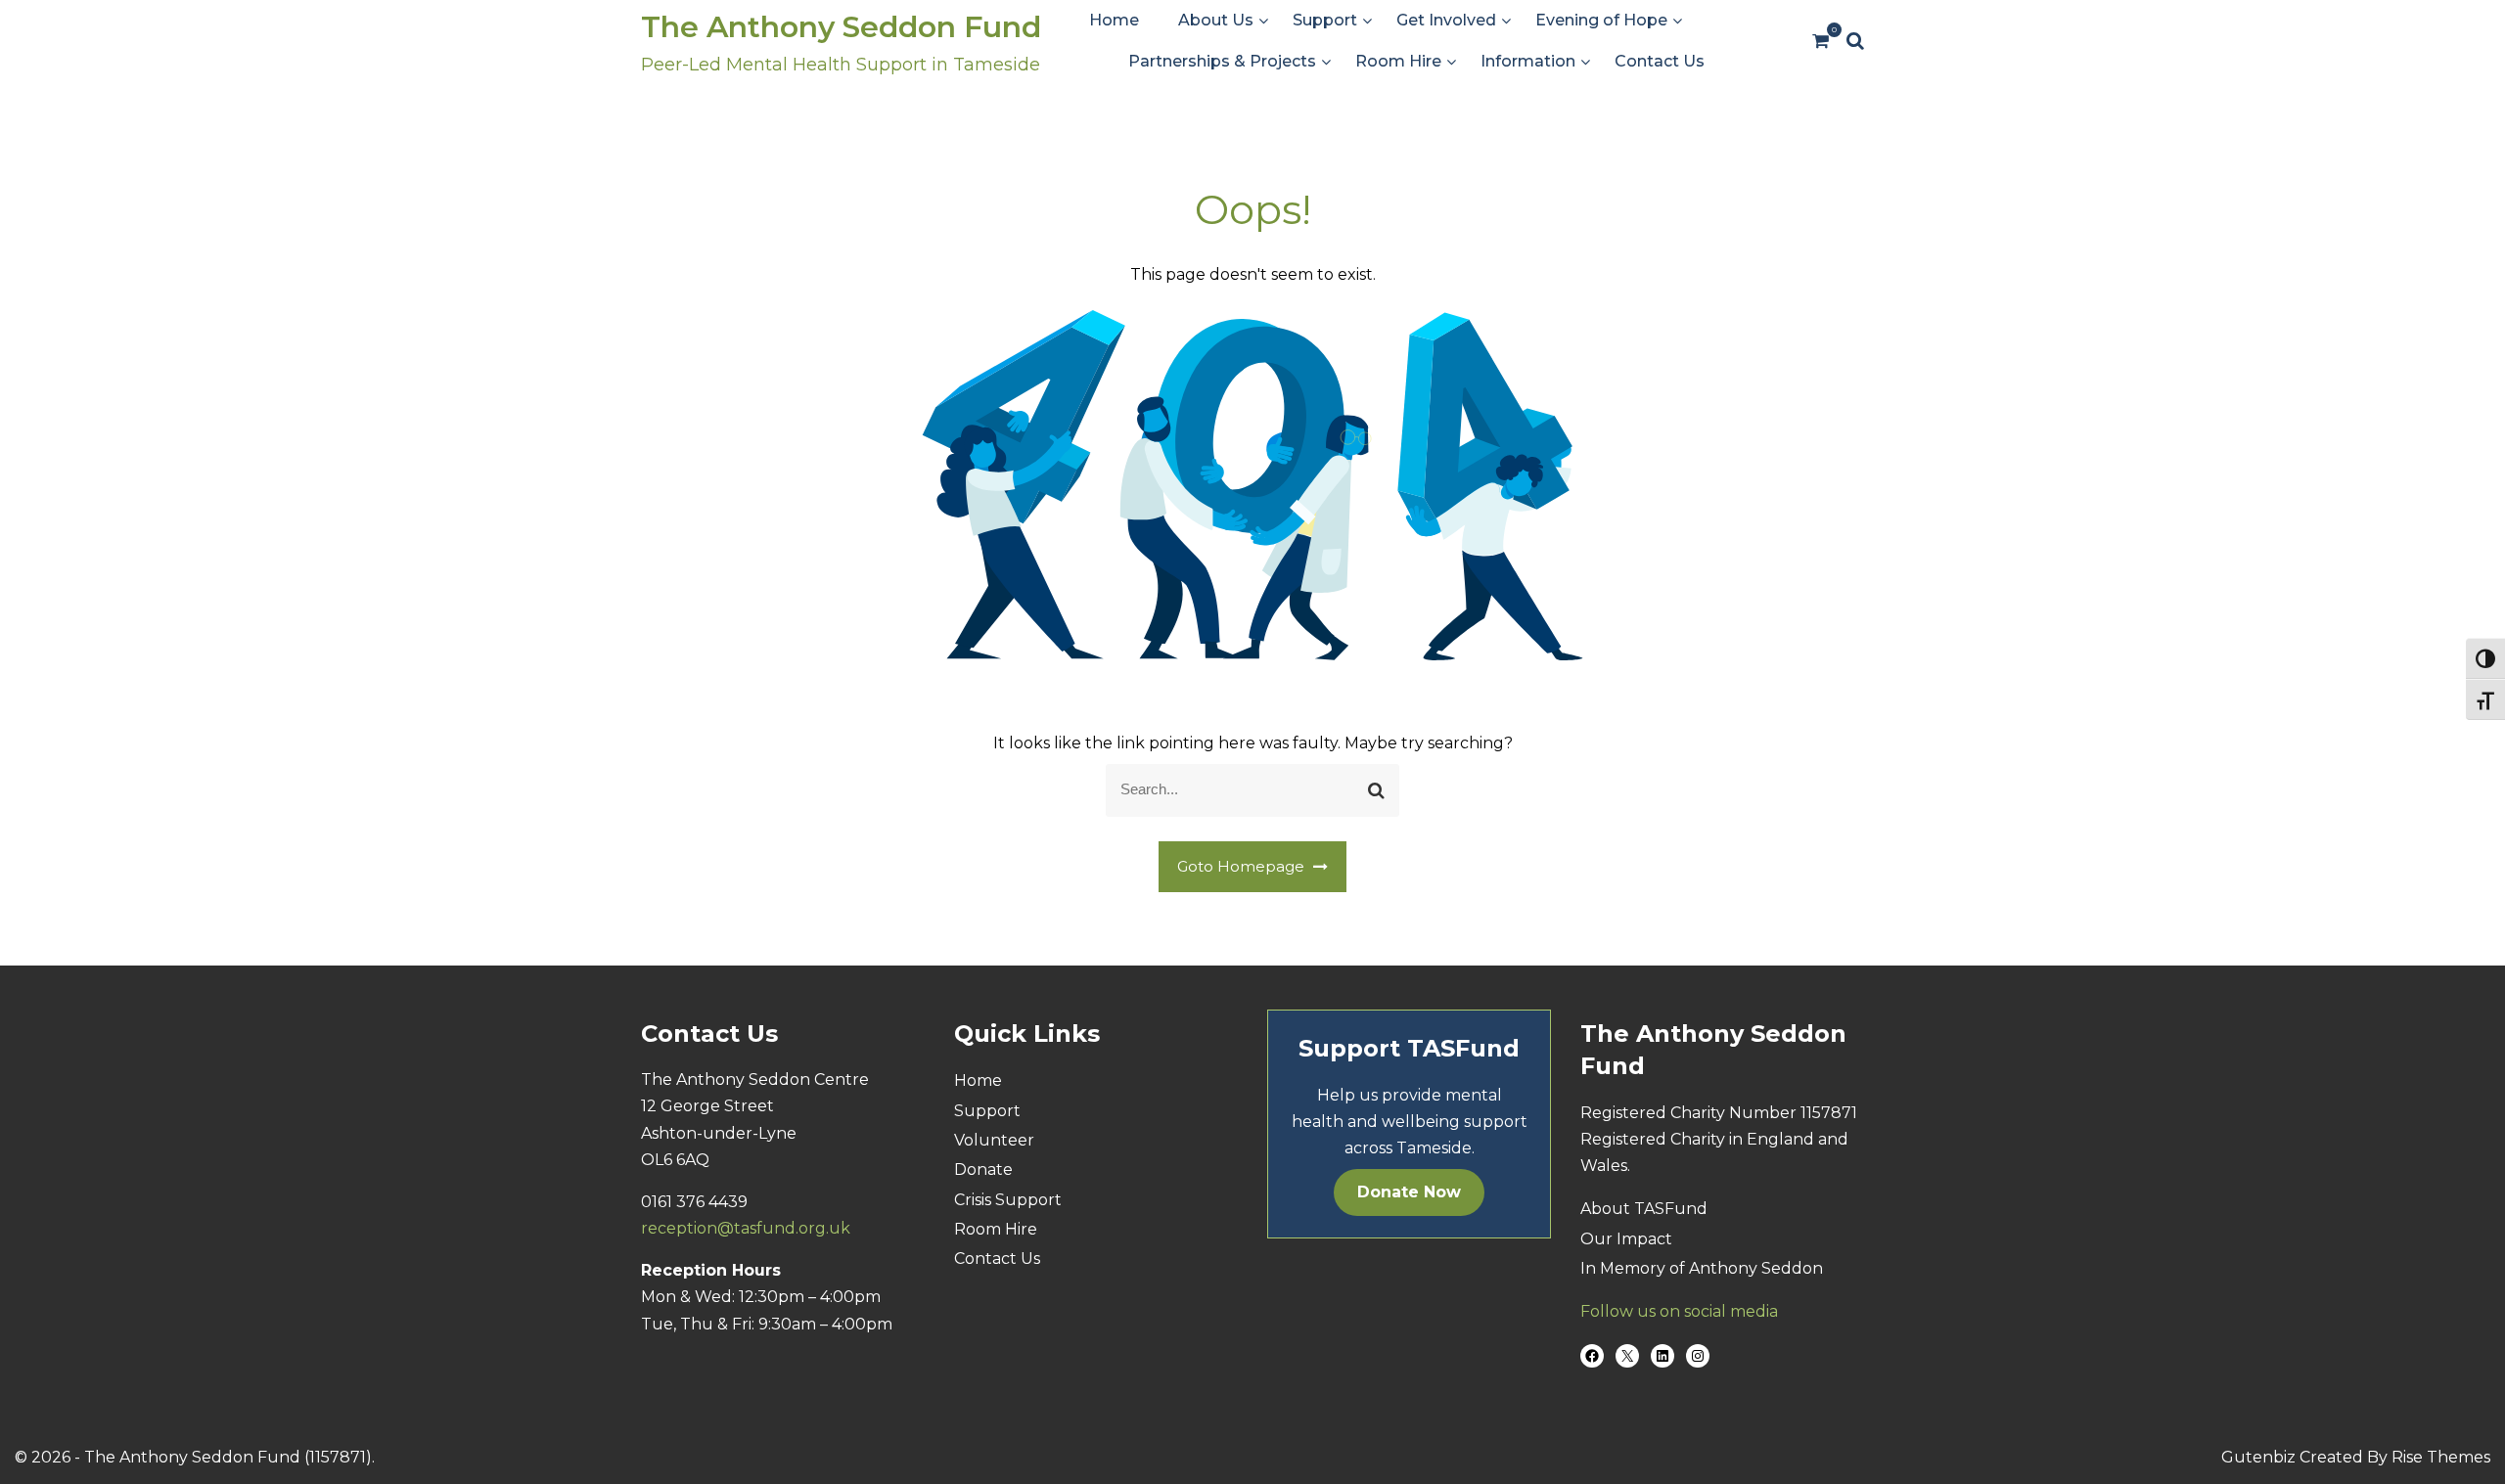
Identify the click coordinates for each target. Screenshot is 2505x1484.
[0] (1821, 42)
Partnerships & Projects (1222, 61)
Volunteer (994, 1140)
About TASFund (1644, 1209)
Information (1528, 61)
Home (1114, 20)
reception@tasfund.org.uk (746, 1228)
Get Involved (1446, 20)
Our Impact (1626, 1239)
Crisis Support (1008, 1200)
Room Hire (1398, 61)
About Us (1216, 20)
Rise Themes (2441, 1457)
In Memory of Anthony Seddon (1702, 1268)
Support (1325, 20)
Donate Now (1409, 1192)
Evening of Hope (1601, 20)
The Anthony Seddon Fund (841, 27)
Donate (983, 1169)
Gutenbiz (2260, 1457)
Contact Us (1660, 61)
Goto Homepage (1243, 866)
